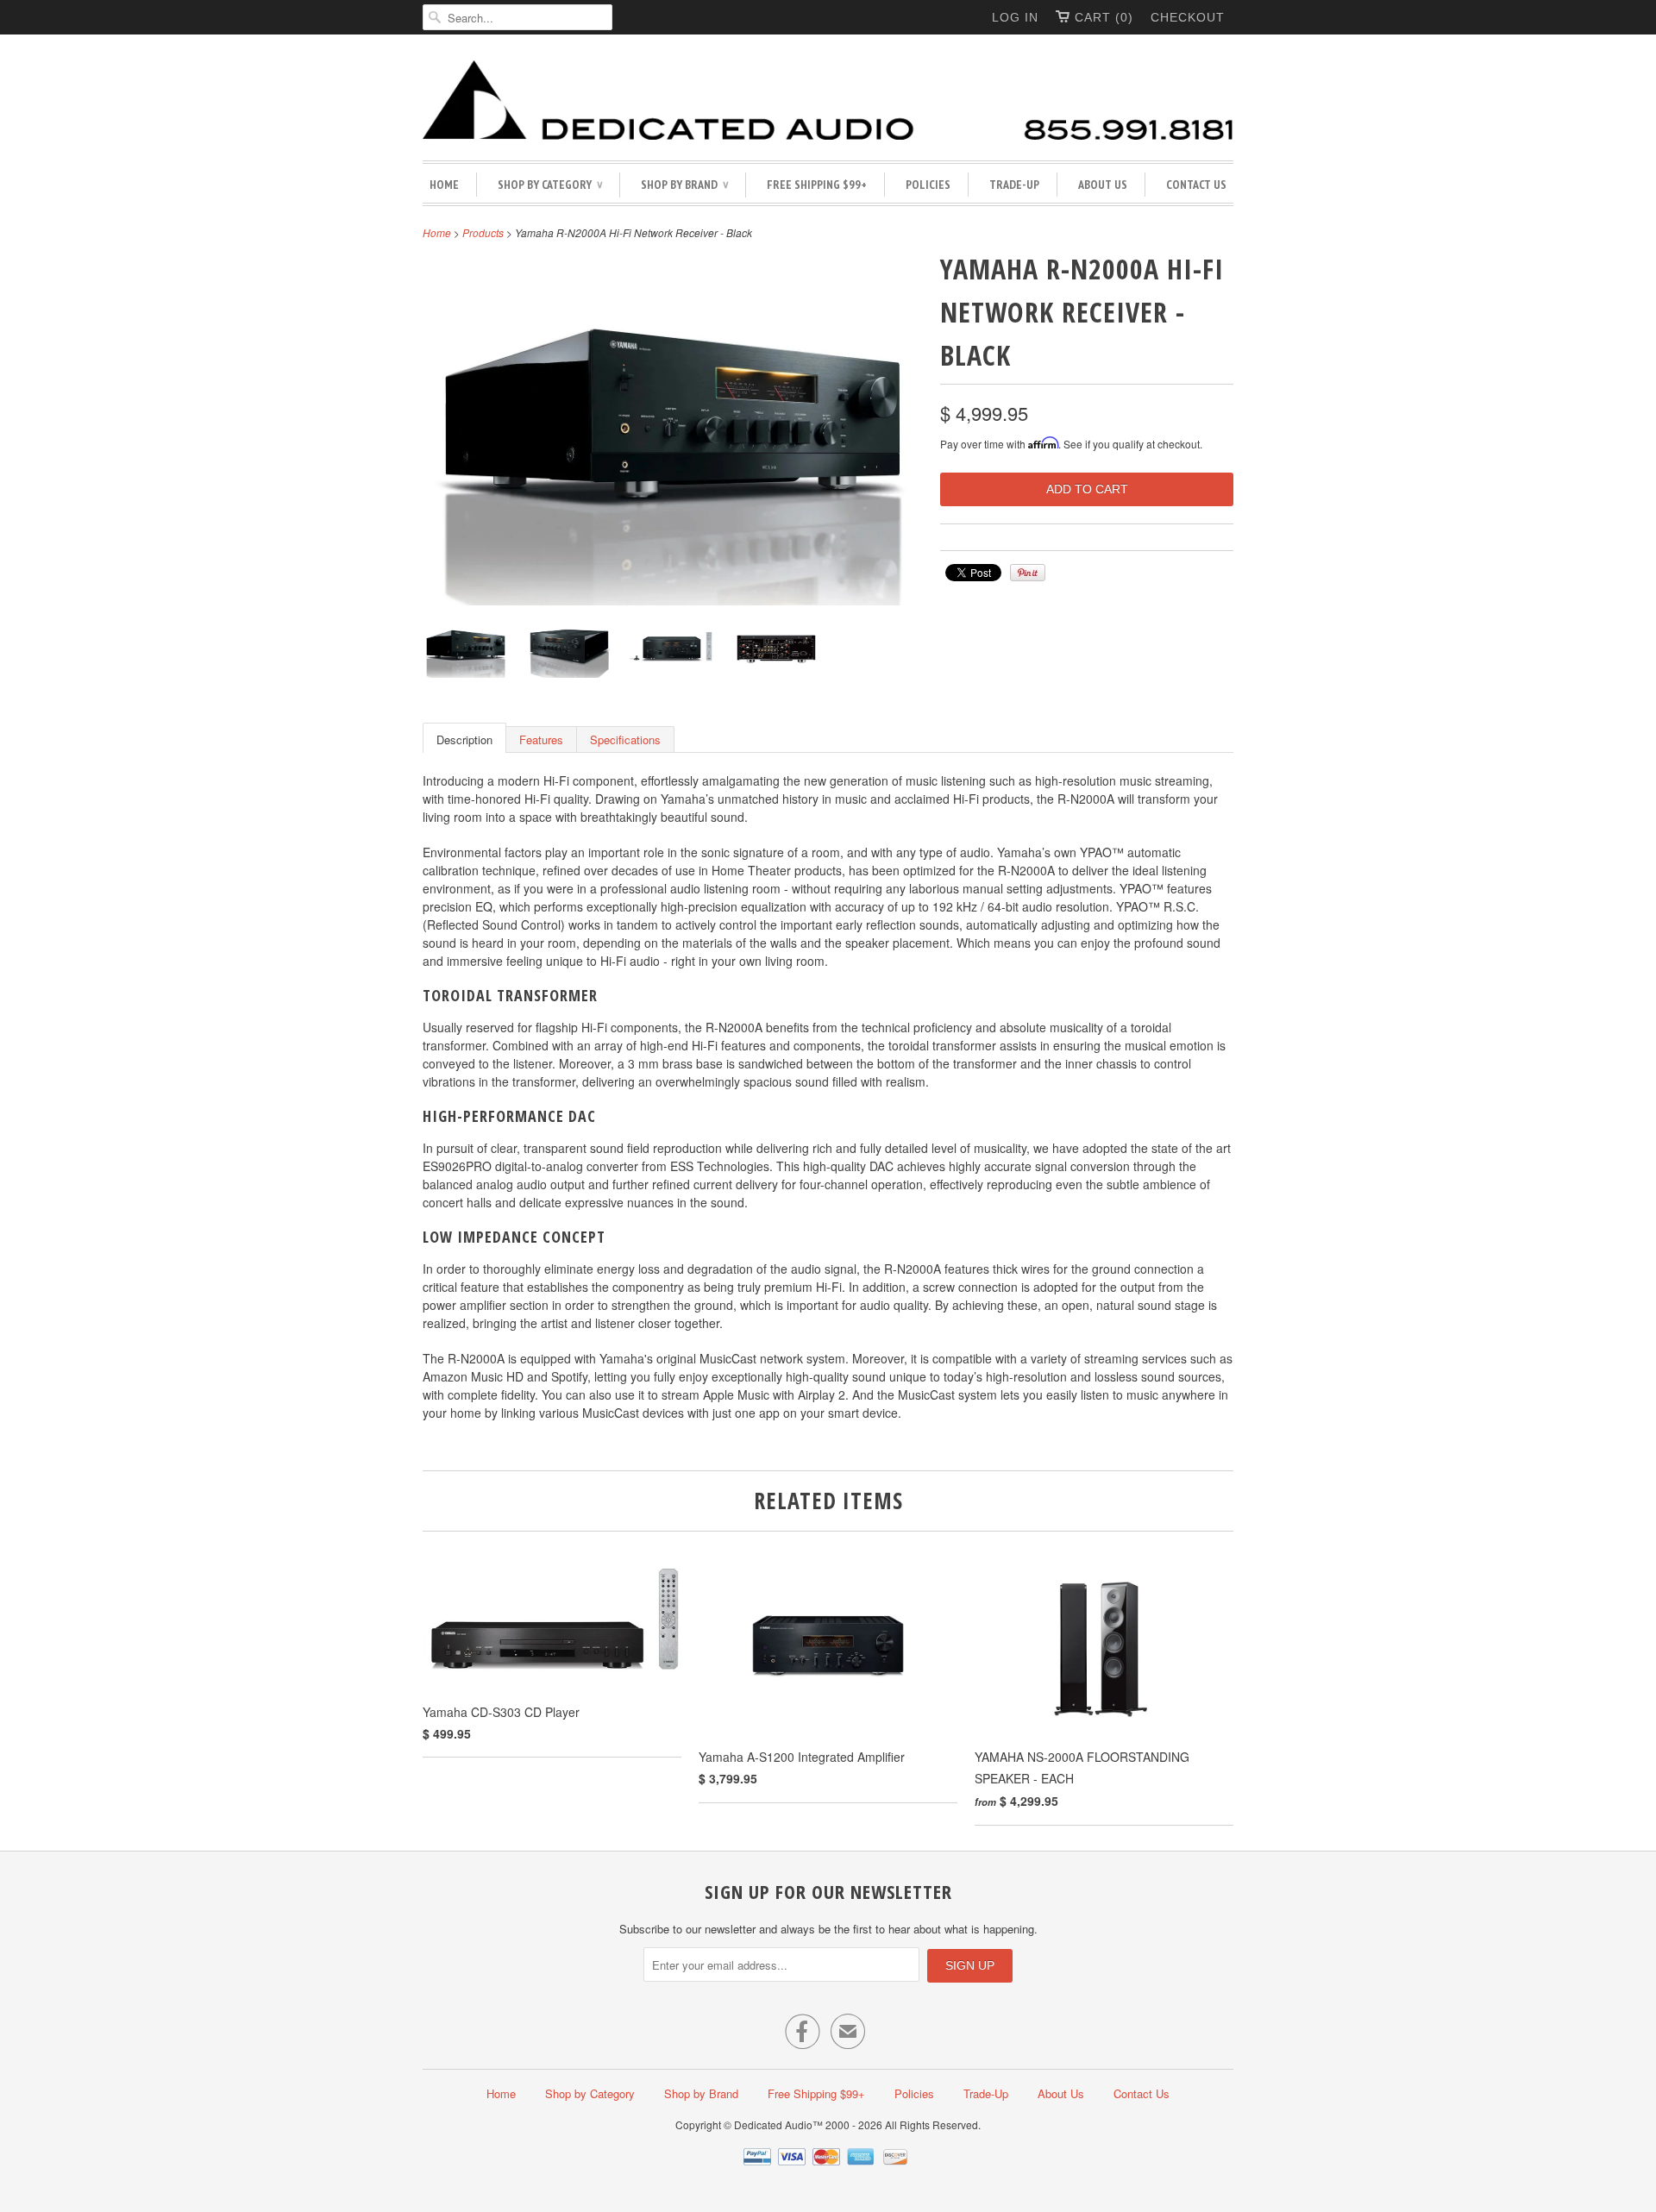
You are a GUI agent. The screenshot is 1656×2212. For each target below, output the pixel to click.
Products (483, 232)
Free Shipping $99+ (817, 185)
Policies (928, 185)
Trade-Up (1014, 185)
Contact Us (1196, 185)
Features (541, 739)
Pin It (1028, 573)
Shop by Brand (684, 185)
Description (464, 739)
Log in (1015, 17)
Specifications (625, 739)
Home (444, 185)
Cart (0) (1104, 17)
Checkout (1188, 17)
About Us (1103, 185)
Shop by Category (550, 185)
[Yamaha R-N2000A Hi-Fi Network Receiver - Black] (466, 651)
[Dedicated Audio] (828, 102)
